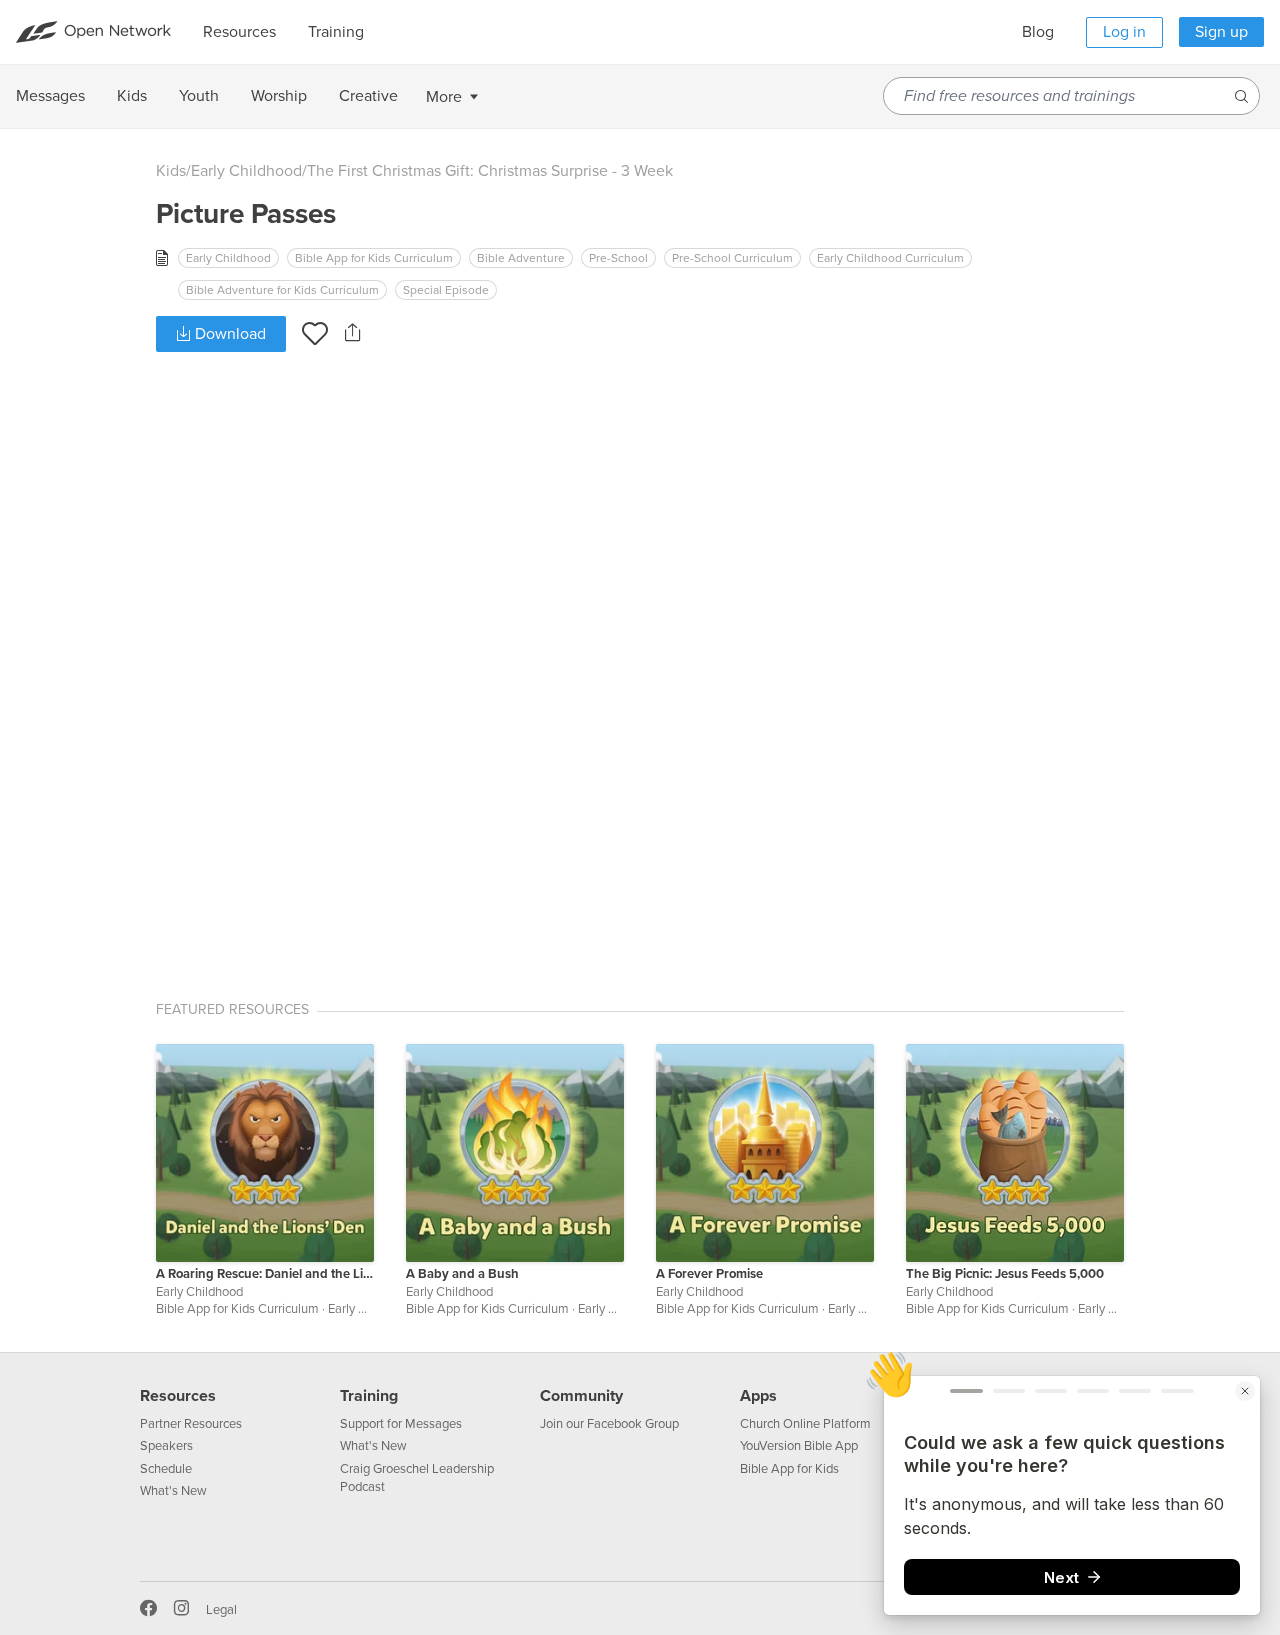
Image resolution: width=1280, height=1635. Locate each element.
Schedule (166, 1469)
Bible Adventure (521, 258)
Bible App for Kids (789, 1469)
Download (228, 334)
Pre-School (618, 258)
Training (369, 1396)
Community (581, 1396)
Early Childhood (246, 171)
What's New (173, 1491)
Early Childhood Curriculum (890, 258)
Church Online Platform (805, 1424)
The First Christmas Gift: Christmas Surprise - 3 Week (490, 171)
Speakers (166, 1446)
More (444, 97)
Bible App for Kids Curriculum (374, 258)
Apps (758, 1396)
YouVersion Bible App (799, 1446)
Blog (1038, 32)
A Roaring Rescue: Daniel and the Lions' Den (265, 1274)
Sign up (1221, 32)
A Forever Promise (709, 1274)
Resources (178, 1396)
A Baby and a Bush (462, 1274)
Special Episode (446, 290)
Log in (1124, 32)
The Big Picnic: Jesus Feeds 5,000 (1005, 1274)
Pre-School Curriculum (732, 258)
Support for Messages (401, 1424)
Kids (171, 171)
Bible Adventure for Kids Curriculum (282, 290)
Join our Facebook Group (609, 1424)
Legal (221, 1610)
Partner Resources (191, 1424)
